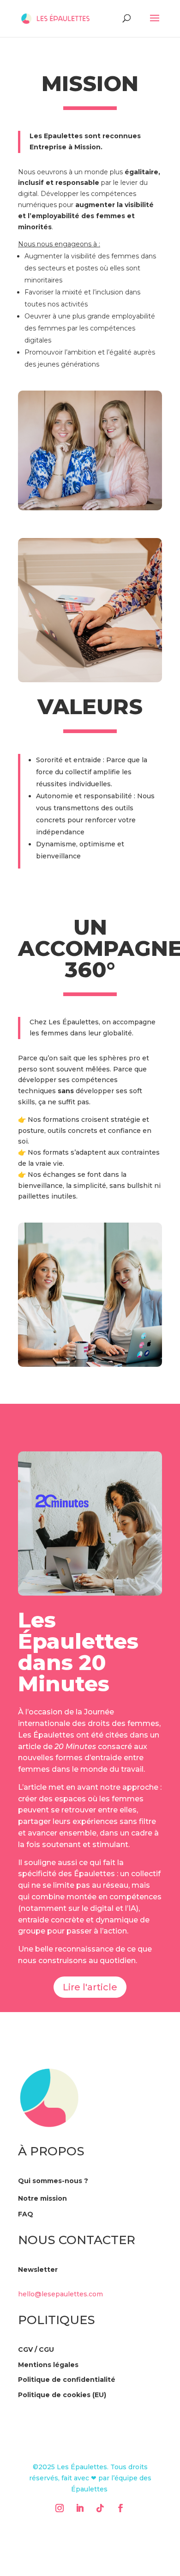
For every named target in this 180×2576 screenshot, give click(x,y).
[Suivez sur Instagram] (60, 2508)
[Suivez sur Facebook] (120, 2508)
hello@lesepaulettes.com (60, 2294)
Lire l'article (90, 1987)
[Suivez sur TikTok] (100, 2508)
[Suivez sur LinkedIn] (80, 2508)
